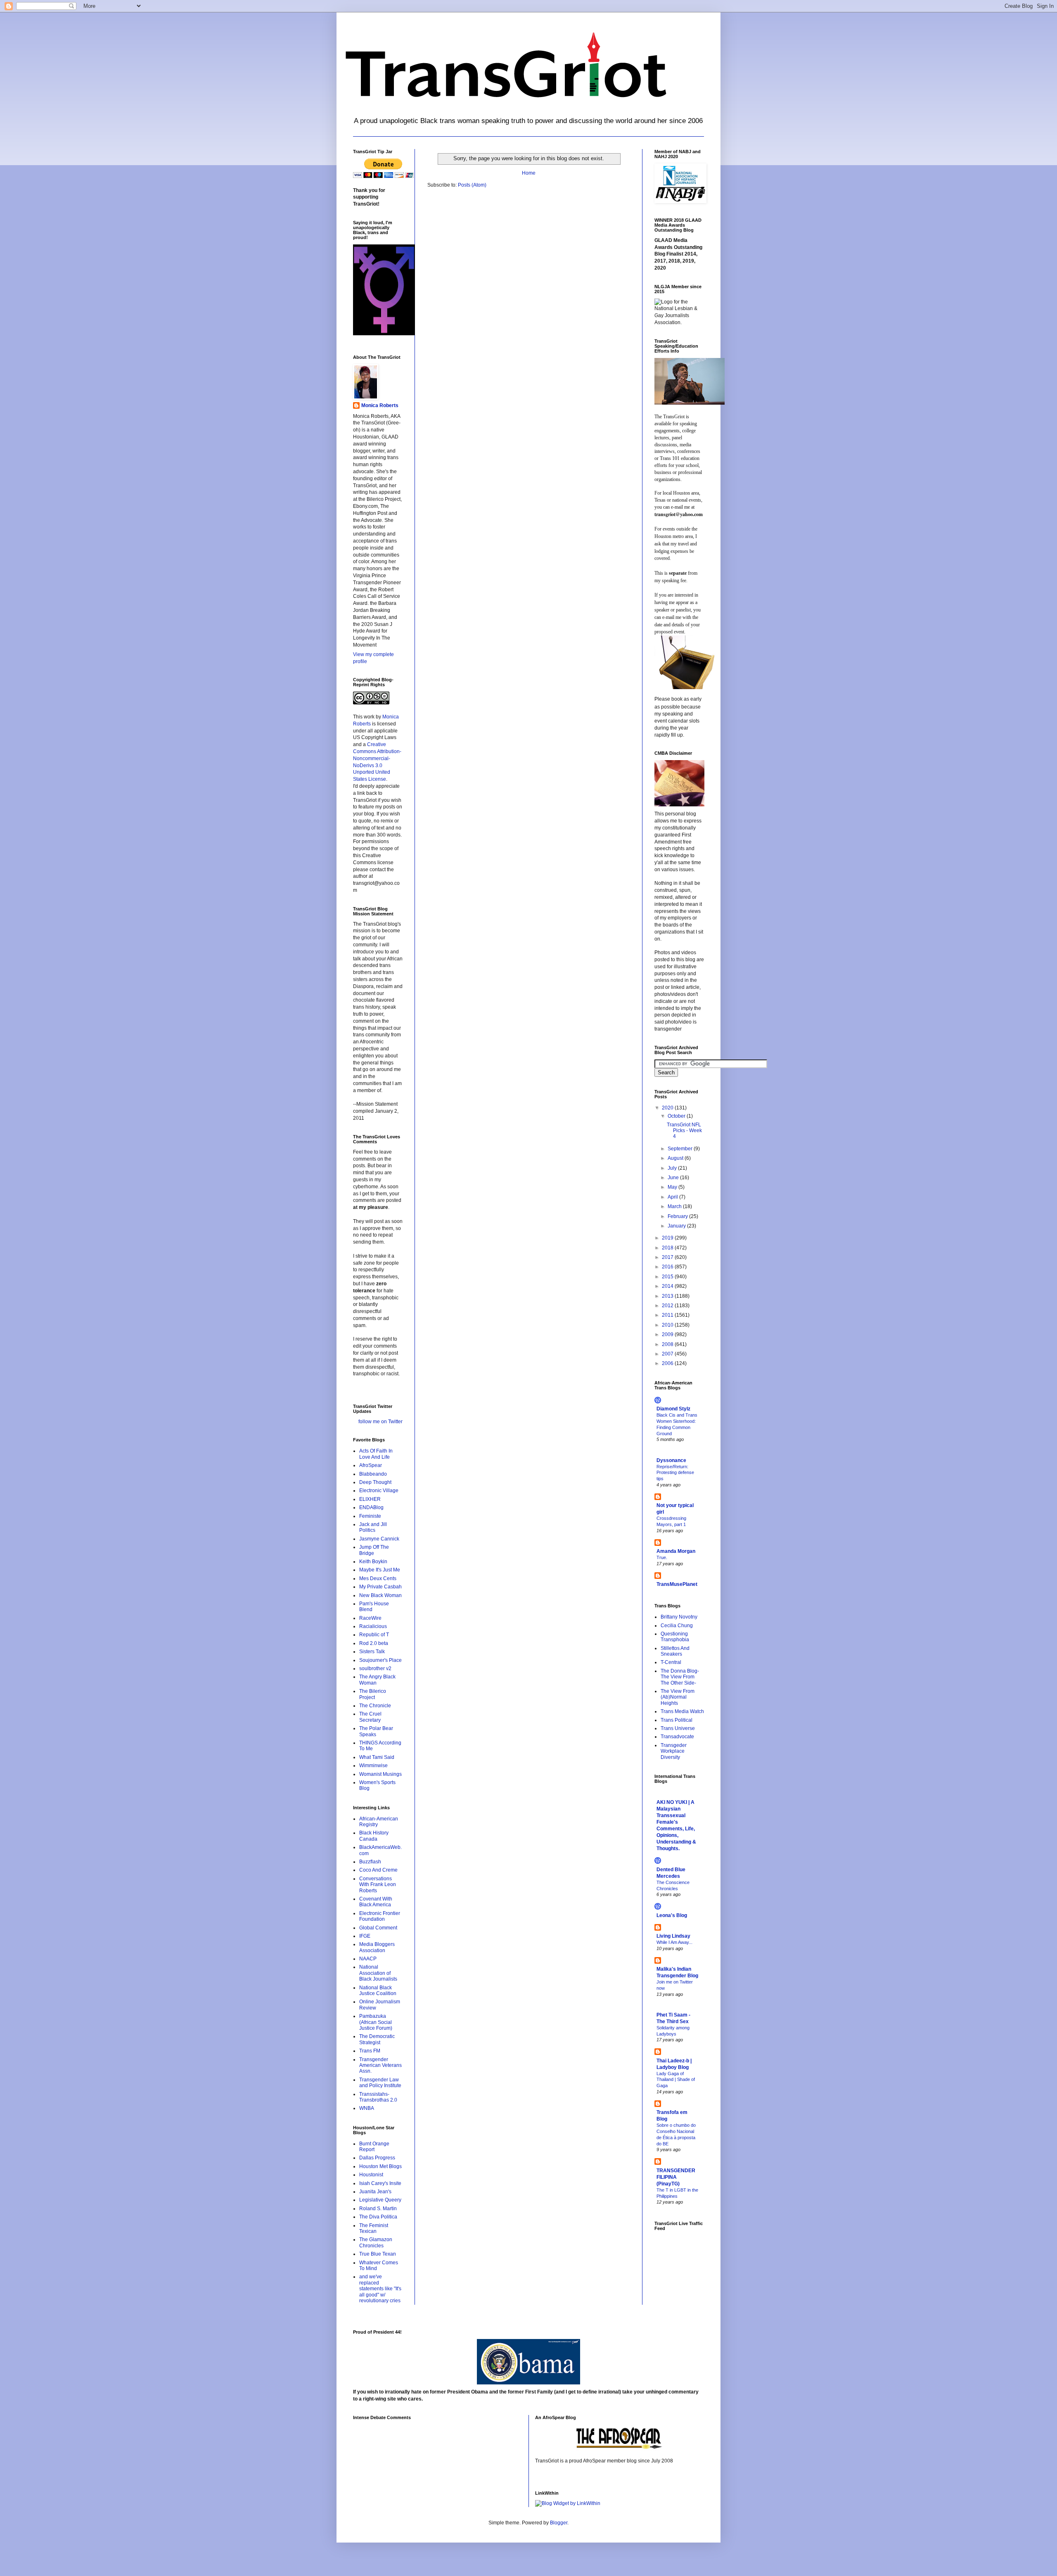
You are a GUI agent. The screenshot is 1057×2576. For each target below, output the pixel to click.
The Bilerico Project (373, 1694)
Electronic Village (379, 1491)
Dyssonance (671, 1460)
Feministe (370, 1516)
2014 (668, 1286)
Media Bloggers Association (377, 1947)
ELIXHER (370, 1499)
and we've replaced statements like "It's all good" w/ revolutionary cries (380, 2289)
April (673, 1197)
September (681, 1149)
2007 (668, 1354)
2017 (668, 1257)
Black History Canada (374, 1836)
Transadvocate (677, 1737)
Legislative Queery (380, 2200)
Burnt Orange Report (374, 2147)
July (673, 1168)
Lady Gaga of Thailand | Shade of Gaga (676, 2080)
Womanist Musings (380, 1774)
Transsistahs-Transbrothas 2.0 (378, 2097)
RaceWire (370, 1618)
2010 (668, 1325)
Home (529, 173)
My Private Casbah (380, 1587)
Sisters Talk (372, 1652)
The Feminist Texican (374, 2228)
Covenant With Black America (376, 1902)
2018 (668, 1248)
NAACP (368, 1959)
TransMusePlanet (677, 1584)
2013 (668, 1296)
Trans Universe (678, 1728)
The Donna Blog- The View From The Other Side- (680, 1677)
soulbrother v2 (375, 1668)
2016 (668, 1267)
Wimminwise (373, 1766)
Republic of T (374, 1635)
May (673, 1187)
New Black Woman (380, 1595)
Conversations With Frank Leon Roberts (378, 1885)
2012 (668, 1306)
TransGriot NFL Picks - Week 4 (684, 1131)
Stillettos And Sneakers (675, 1651)
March (675, 1206)
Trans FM (370, 2051)
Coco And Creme (378, 1870)
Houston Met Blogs (380, 2166)
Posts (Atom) (472, 185)
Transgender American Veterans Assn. (380, 2065)
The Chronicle (375, 1706)
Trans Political (677, 1720)
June (674, 1178)
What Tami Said (377, 1757)
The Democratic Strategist (377, 2039)
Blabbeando (373, 1474)
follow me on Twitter (380, 1422)
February (678, 1216)
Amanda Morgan (676, 1551)
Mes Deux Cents (378, 1578)
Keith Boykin (373, 1562)
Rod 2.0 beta (374, 1643)
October (677, 1116)
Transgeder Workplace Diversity (674, 1751)
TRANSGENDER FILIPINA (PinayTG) (676, 2177)
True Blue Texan (378, 2254)
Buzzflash (370, 1862)
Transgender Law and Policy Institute (380, 2083)
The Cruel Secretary (370, 1717)
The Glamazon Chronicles (376, 2242)
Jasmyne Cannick (379, 1539)
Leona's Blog (672, 1915)
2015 (668, 1277)
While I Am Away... (674, 1942)
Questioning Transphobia (675, 1637)
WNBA (367, 2108)
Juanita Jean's (375, 2192)
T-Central (671, 1662)
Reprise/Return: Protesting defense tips (675, 1473)
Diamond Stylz (673, 1409)
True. (662, 1557)
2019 (668, 1238)
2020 (668, 1108)
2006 (668, 1363)
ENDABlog (371, 1507)
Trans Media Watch (682, 1711)
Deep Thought (375, 1482)
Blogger (559, 2523)
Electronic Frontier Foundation (380, 1916)
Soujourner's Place (380, 1660)
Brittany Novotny (679, 1617)
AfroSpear (371, 1465)
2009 (668, 1334)
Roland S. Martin (378, 2209)
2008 (668, 1344)
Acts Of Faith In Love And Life (376, 1454)
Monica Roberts (380, 405)
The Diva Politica (378, 2217)
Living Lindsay (673, 1936)
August (676, 1158)
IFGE (365, 1936)
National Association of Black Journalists (378, 1973)
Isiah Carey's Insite (380, 2183)
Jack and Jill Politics (373, 1527)
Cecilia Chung (677, 1626)
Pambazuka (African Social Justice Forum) (376, 2022)
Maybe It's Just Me (380, 1570)
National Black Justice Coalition (378, 1991)
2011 (668, 1315)
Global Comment (378, 1928)
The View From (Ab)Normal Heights (678, 1697)
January (677, 1226)
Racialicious (373, 1626)
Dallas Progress (377, 2158)
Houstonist (371, 2175)
